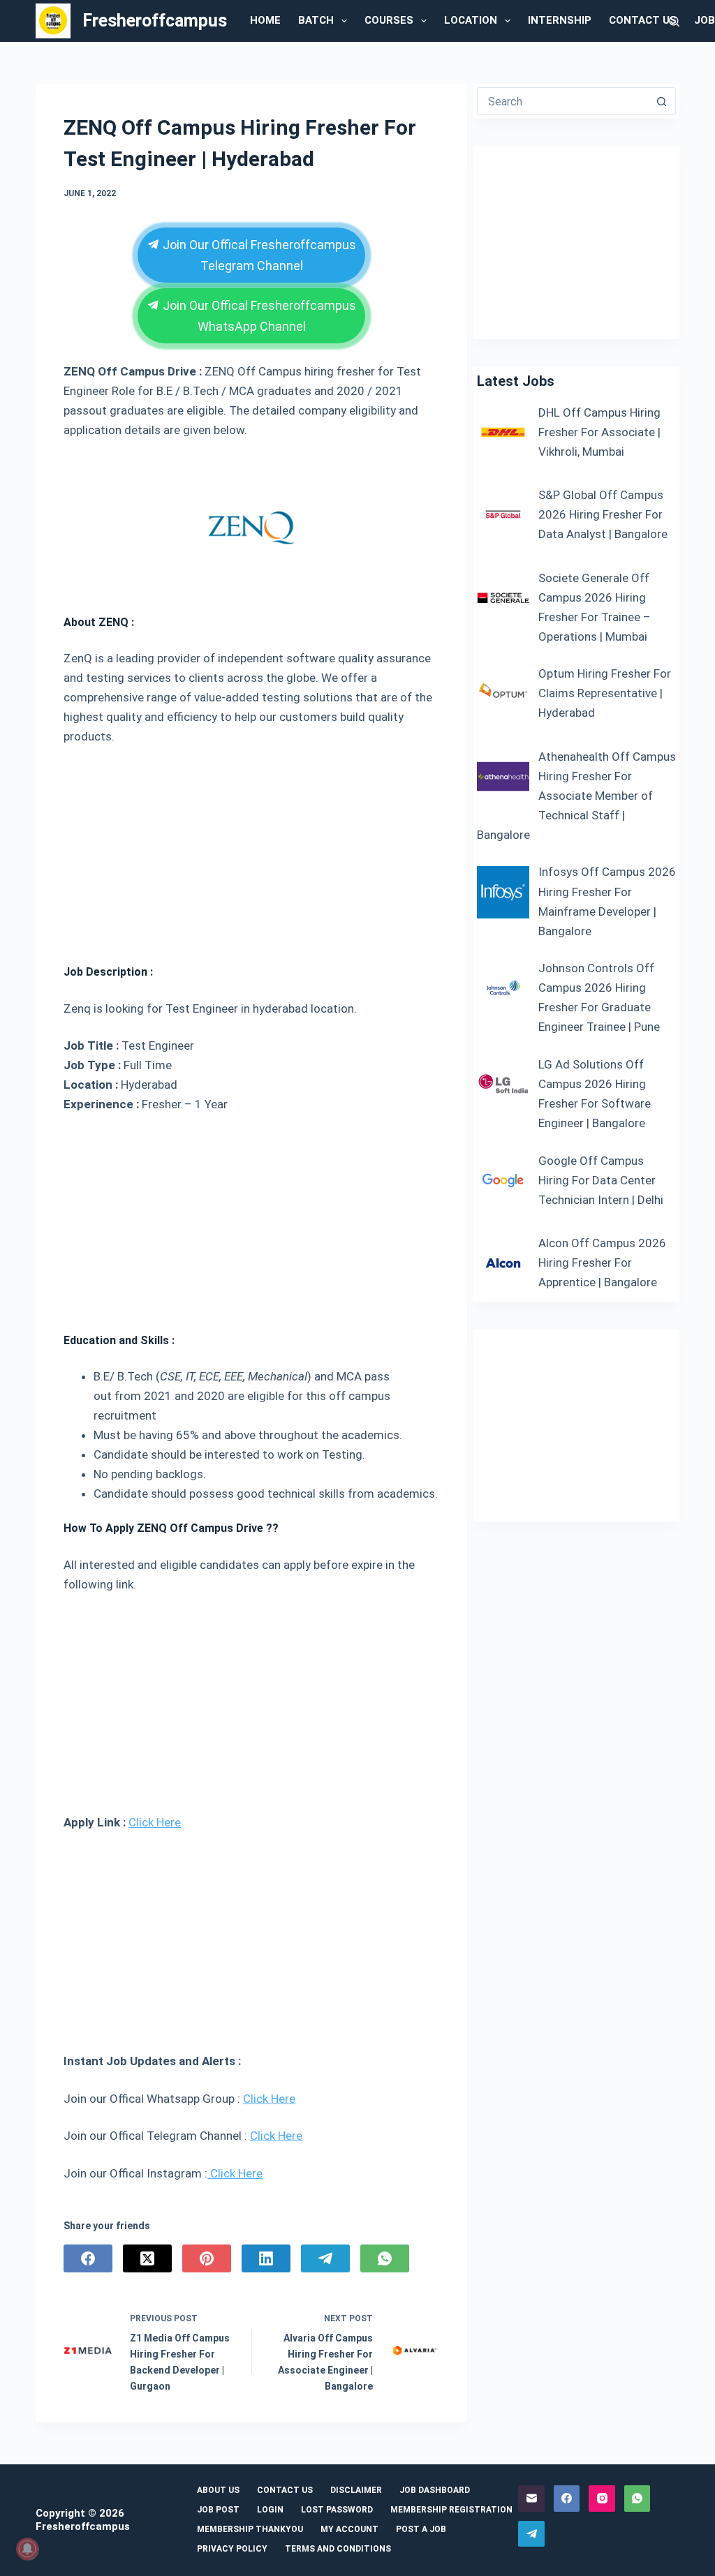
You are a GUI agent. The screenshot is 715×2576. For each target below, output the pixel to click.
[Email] (531, 2499)
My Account (349, 2529)
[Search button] (662, 101)
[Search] (674, 21)
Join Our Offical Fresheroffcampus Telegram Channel (257, 255)
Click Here (155, 1822)
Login (270, 2510)
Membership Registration (451, 2510)
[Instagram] (602, 2499)
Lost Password (337, 2510)
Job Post (218, 2510)
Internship (560, 20)
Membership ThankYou (250, 2529)
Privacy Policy (232, 2549)
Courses (389, 20)
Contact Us (643, 20)
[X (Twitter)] (147, 2258)
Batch (316, 20)
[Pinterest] (207, 2258)
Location (471, 20)
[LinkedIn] (266, 2258)
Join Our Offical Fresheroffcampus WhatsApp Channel (257, 316)
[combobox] (563, 101)
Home (265, 20)
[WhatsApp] (385, 2258)
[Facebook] (88, 2258)
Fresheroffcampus (155, 21)
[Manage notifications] (27, 2549)
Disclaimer (356, 2490)
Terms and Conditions (338, 2549)
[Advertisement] (251, 849)
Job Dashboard (435, 2490)
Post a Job (421, 2529)
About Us (218, 2490)
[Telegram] (325, 2258)
